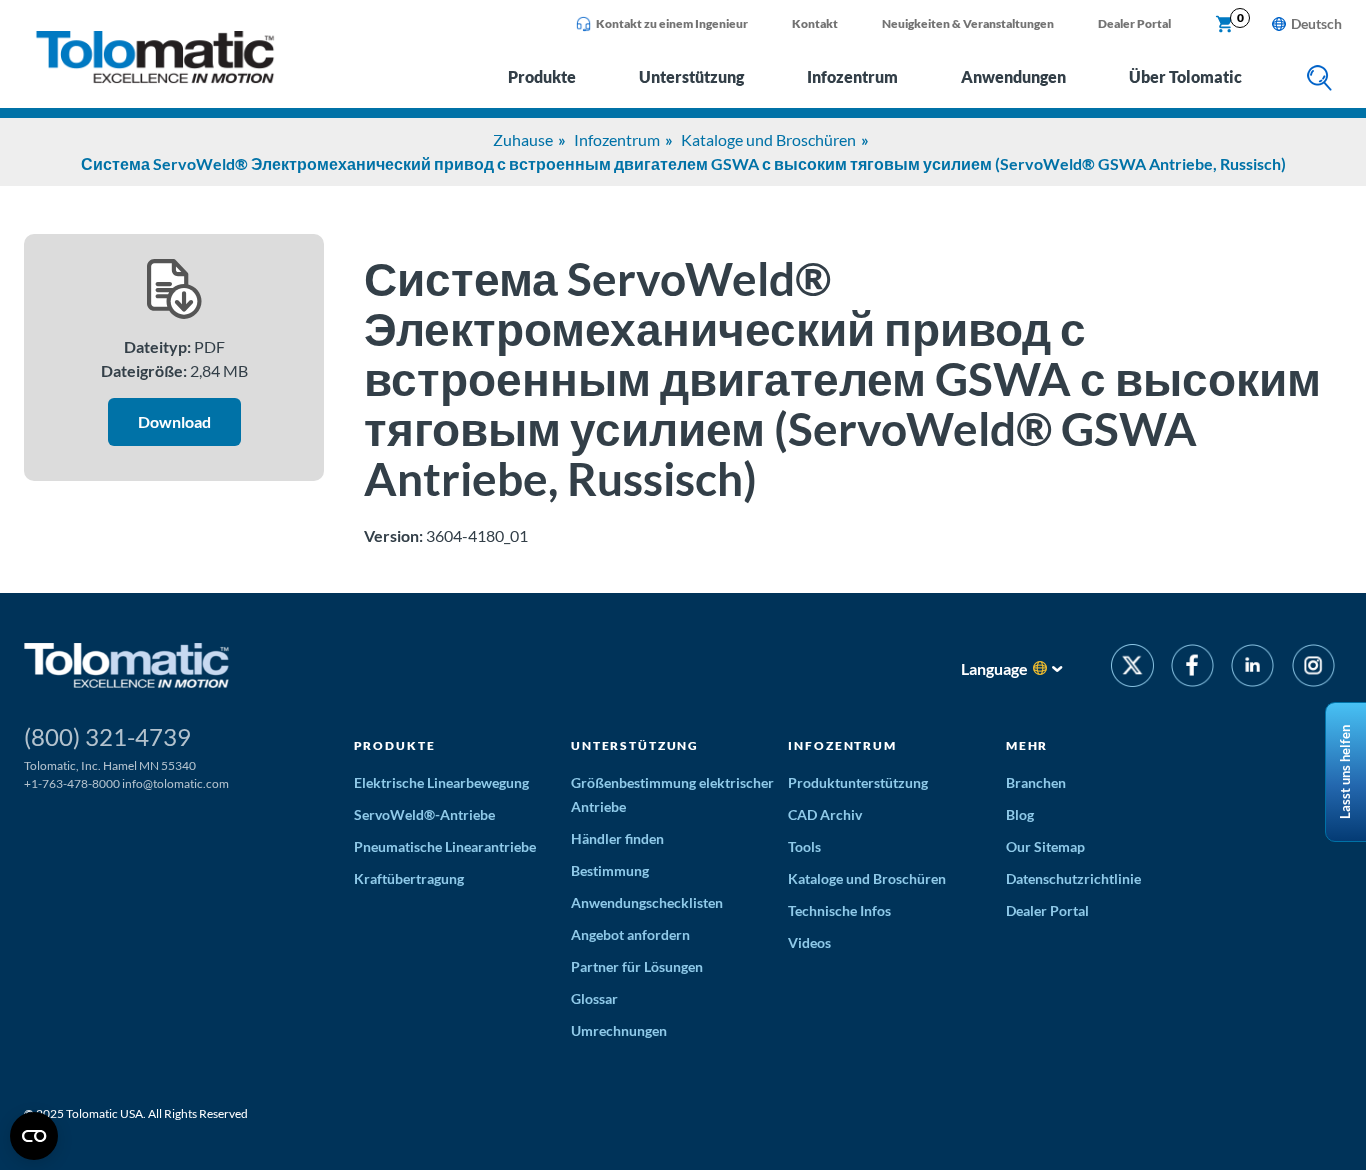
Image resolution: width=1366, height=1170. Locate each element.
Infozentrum (852, 76)
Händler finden (617, 838)
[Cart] (1225, 25)
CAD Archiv (825, 814)
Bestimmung (610, 870)
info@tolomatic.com (175, 783)
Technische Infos (839, 910)
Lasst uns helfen (1345, 772)
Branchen (1036, 782)
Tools (804, 846)
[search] (1319, 79)
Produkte (542, 76)
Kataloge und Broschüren (768, 139)
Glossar (594, 998)
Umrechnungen (619, 1030)
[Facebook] (1192, 668)
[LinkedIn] (1252, 668)
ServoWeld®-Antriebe (424, 814)
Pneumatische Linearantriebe (445, 846)
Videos (809, 942)
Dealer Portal (1134, 23)
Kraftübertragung (409, 878)
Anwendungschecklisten (647, 902)
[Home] (155, 77)
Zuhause (523, 139)
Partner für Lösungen (637, 966)
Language (994, 668)
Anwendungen (1013, 76)
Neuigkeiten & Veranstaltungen (968, 23)
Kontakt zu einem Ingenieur (672, 23)
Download (174, 421)
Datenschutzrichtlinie (1073, 878)
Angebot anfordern (630, 934)
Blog (1020, 814)
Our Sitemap (1045, 846)
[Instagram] (1313, 668)
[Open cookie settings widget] (34, 1136)
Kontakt (815, 23)
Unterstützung (691, 76)
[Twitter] (1132, 668)
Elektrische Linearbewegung (441, 782)
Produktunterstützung (858, 782)
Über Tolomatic (1185, 76)
